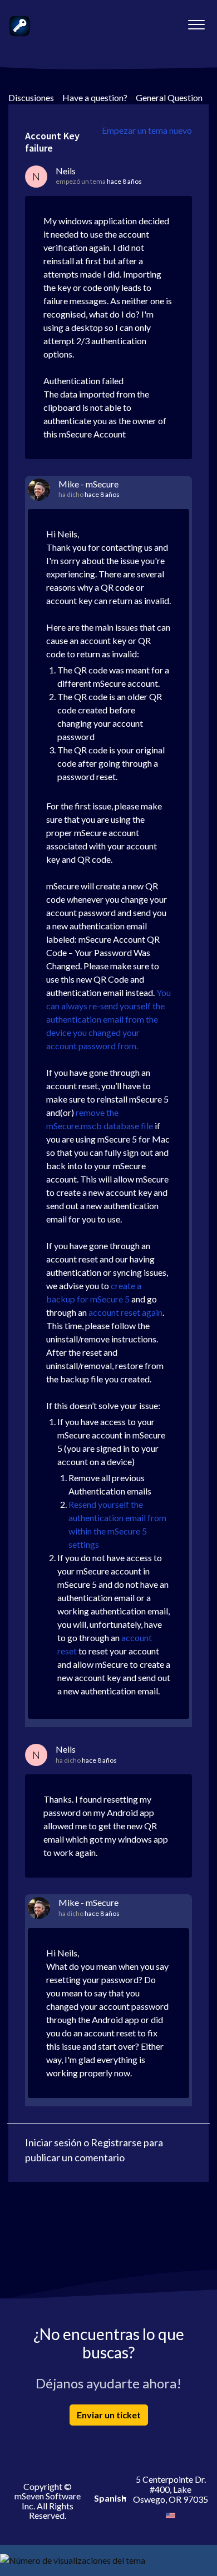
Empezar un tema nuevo (147, 130)
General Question (169, 97)
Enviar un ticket (109, 2415)
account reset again (125, 1312)
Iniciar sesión (53, 2142)
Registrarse (116, 2142)
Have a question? (95, 97)
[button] (196, 22)
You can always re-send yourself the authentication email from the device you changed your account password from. (108, 1019)
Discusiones (31, 97)
